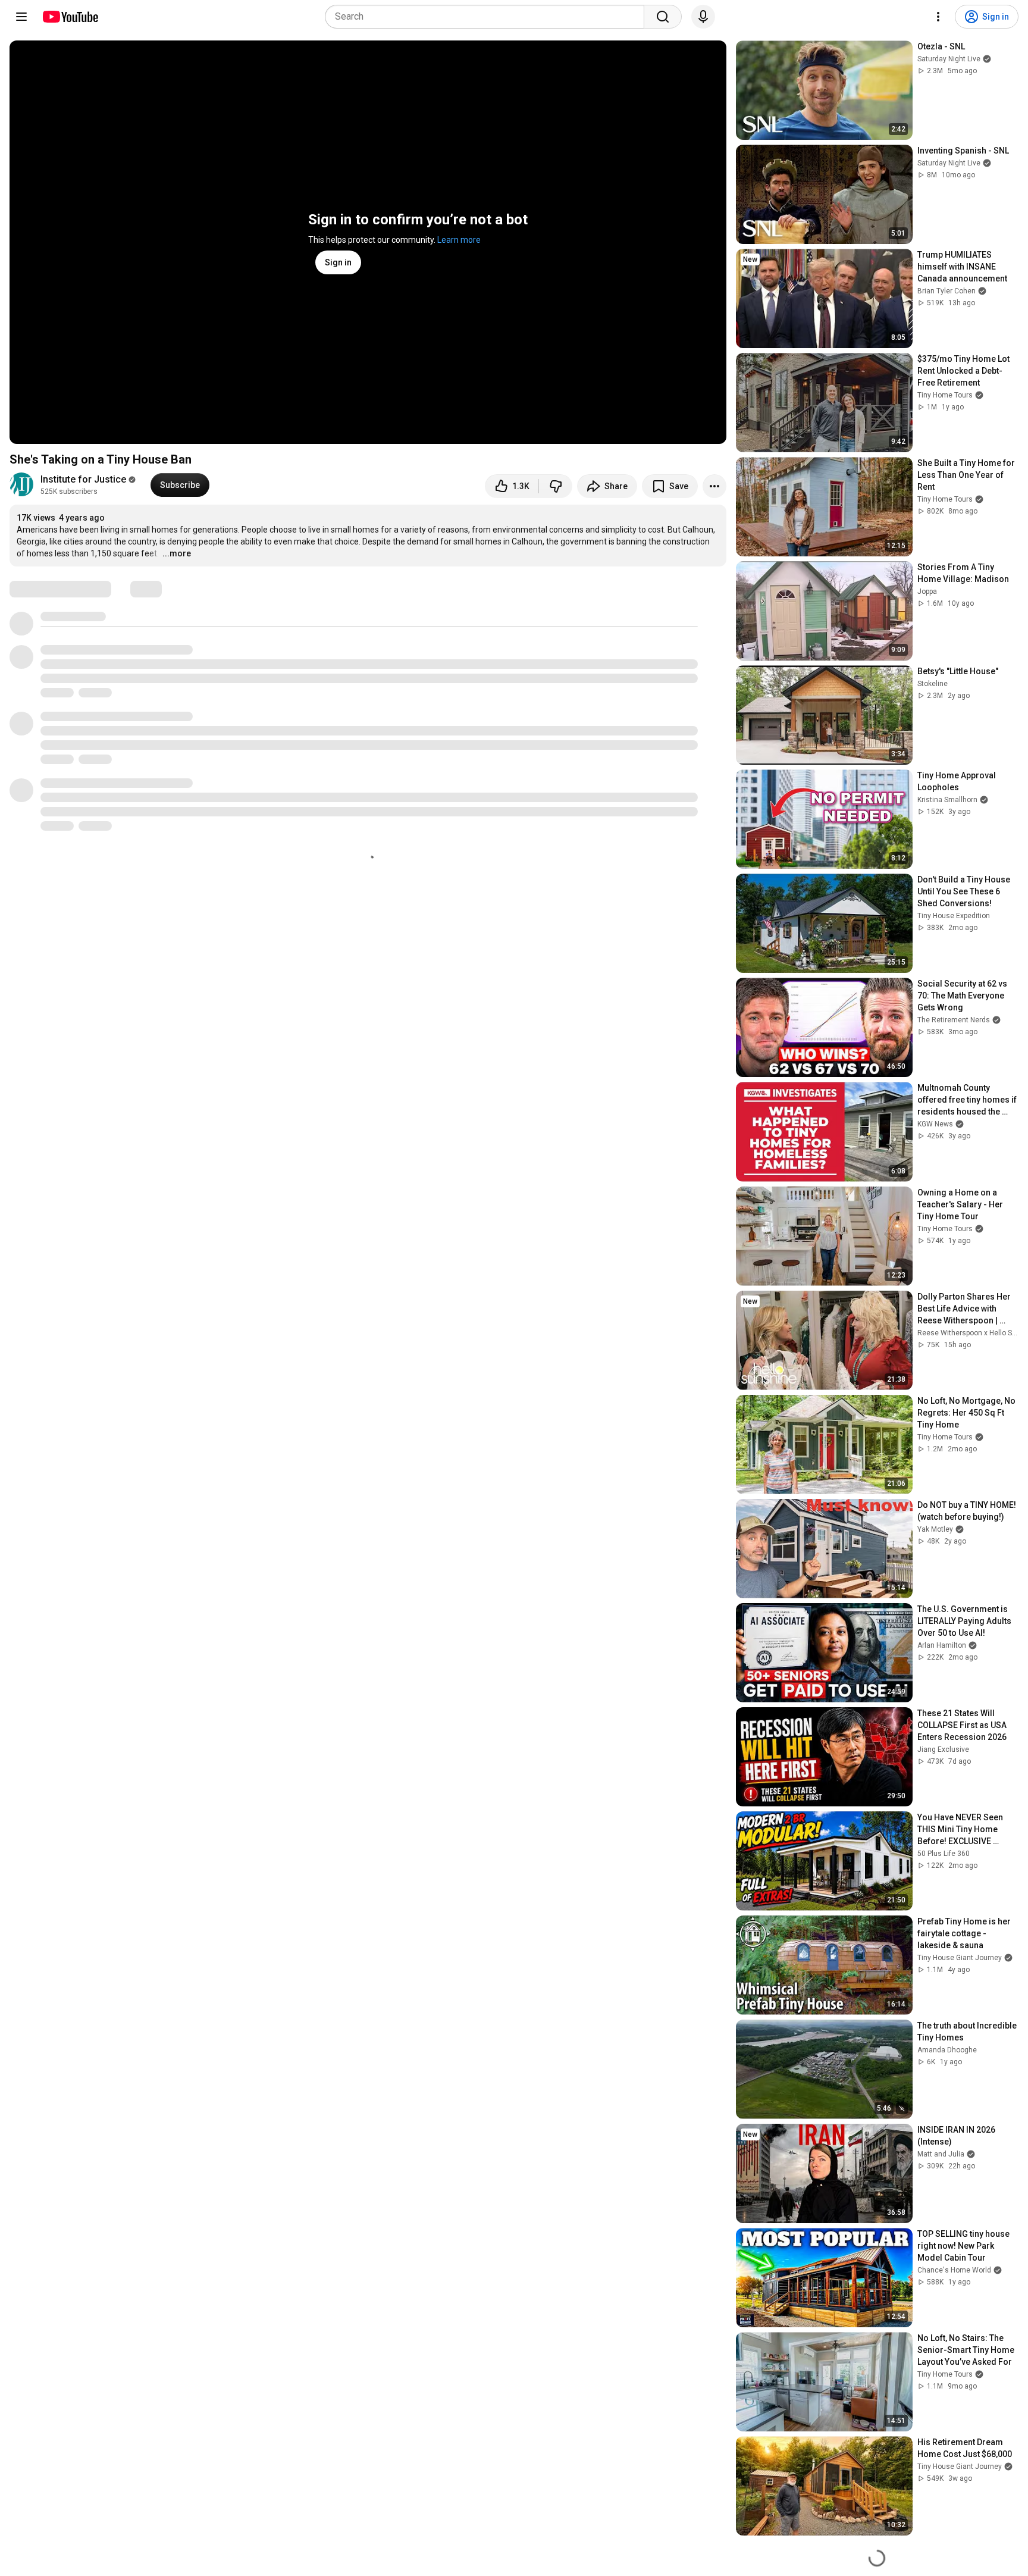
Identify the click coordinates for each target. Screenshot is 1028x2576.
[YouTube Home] (70, 17)
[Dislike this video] (556, 486)
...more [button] (177, 553)
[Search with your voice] (703, 17)
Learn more (459, 240)
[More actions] (714, 486)
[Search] (663, 17)
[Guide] (21, 17)
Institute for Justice (83, 479)
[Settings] (938, 17)
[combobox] (488, 17)
